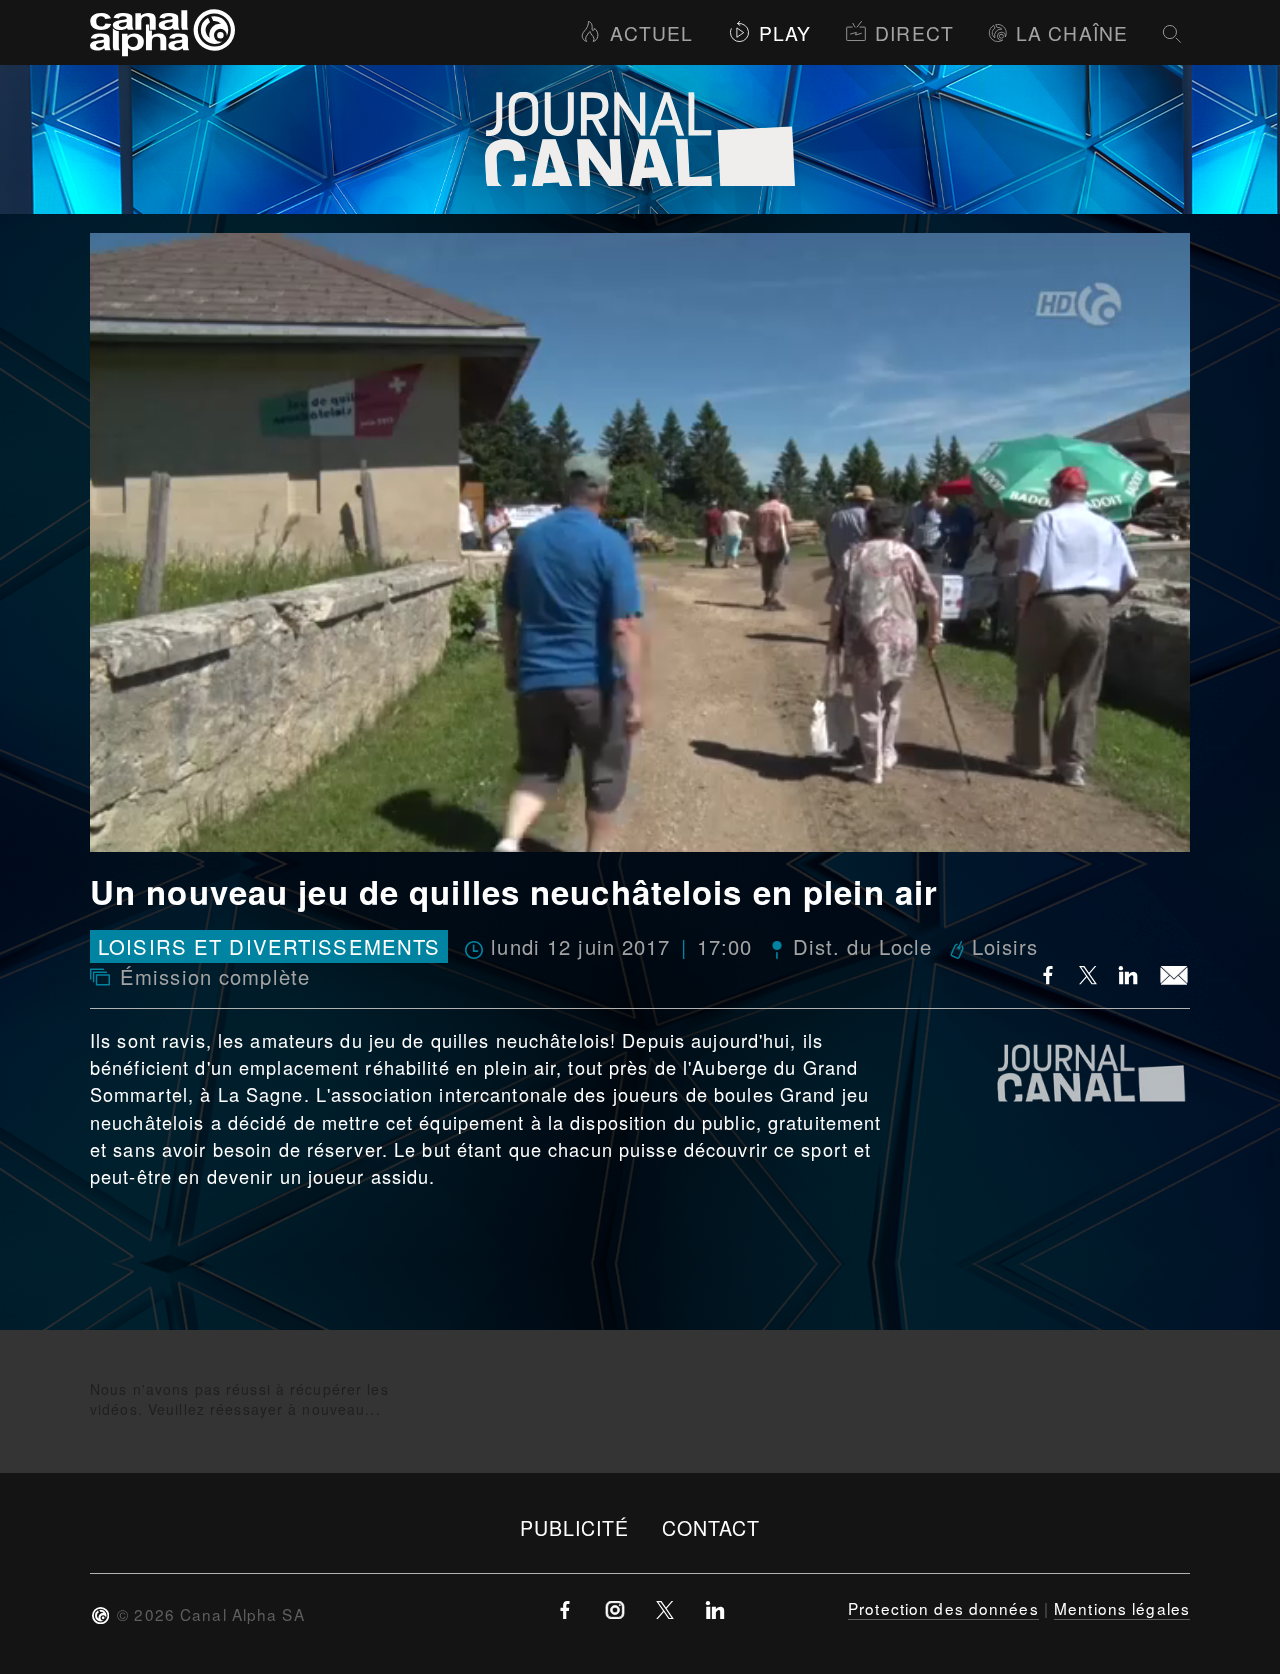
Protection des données (943, 1608)
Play (785, 32)
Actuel (651, 32)
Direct (914, 32)
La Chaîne (1072, 32)
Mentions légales (1122, 1608)
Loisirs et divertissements (269, 946)
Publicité (575, 1527)
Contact (711, 1527)
